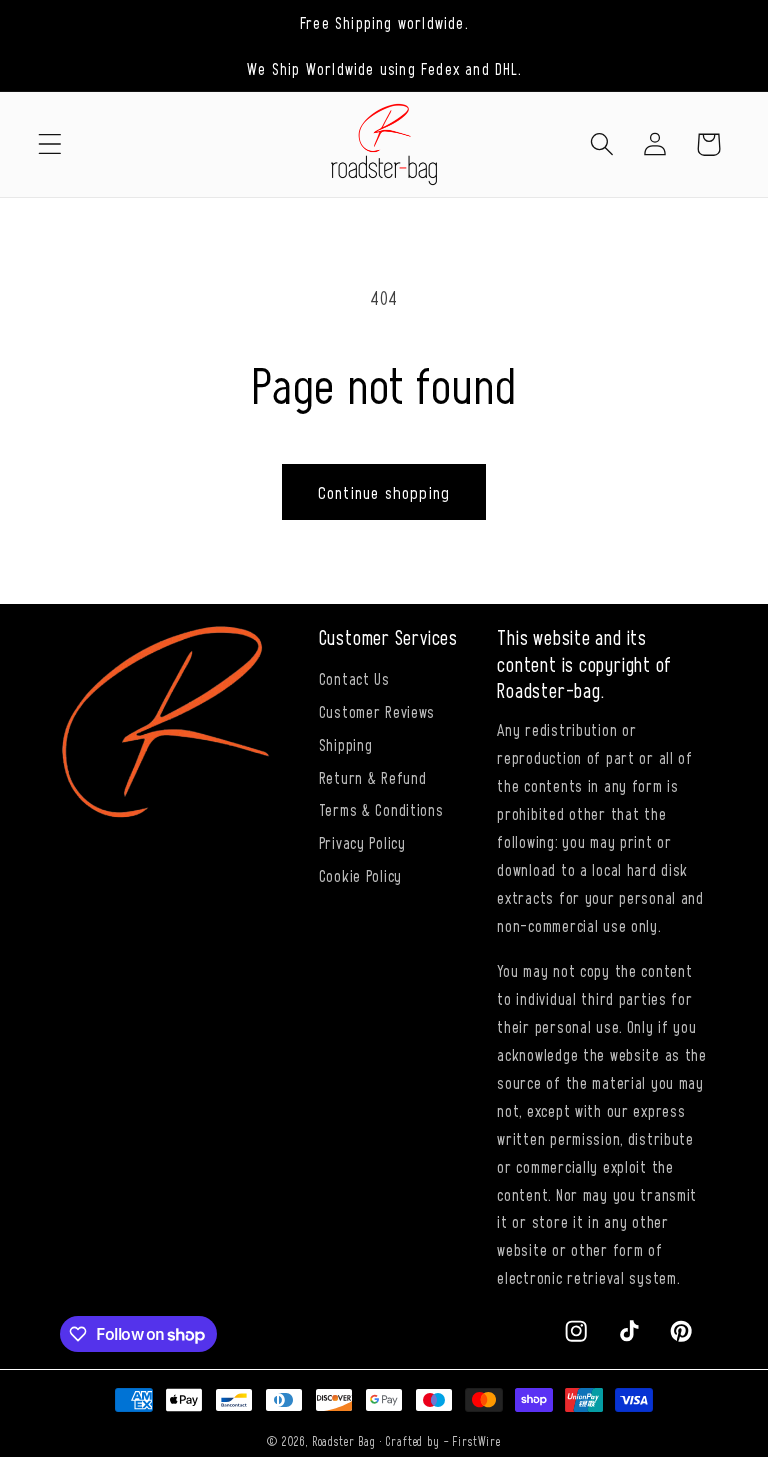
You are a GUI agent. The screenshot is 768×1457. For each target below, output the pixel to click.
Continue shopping (384, 492)
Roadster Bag (344, 1441)
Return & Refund (373, 777)
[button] (50, 144)
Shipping (346, 744)
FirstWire (476, 1441)
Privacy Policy (362, 842)
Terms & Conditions (381, 809)
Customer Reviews (377, 711)
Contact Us (354, 678)
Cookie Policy (360, 875)
